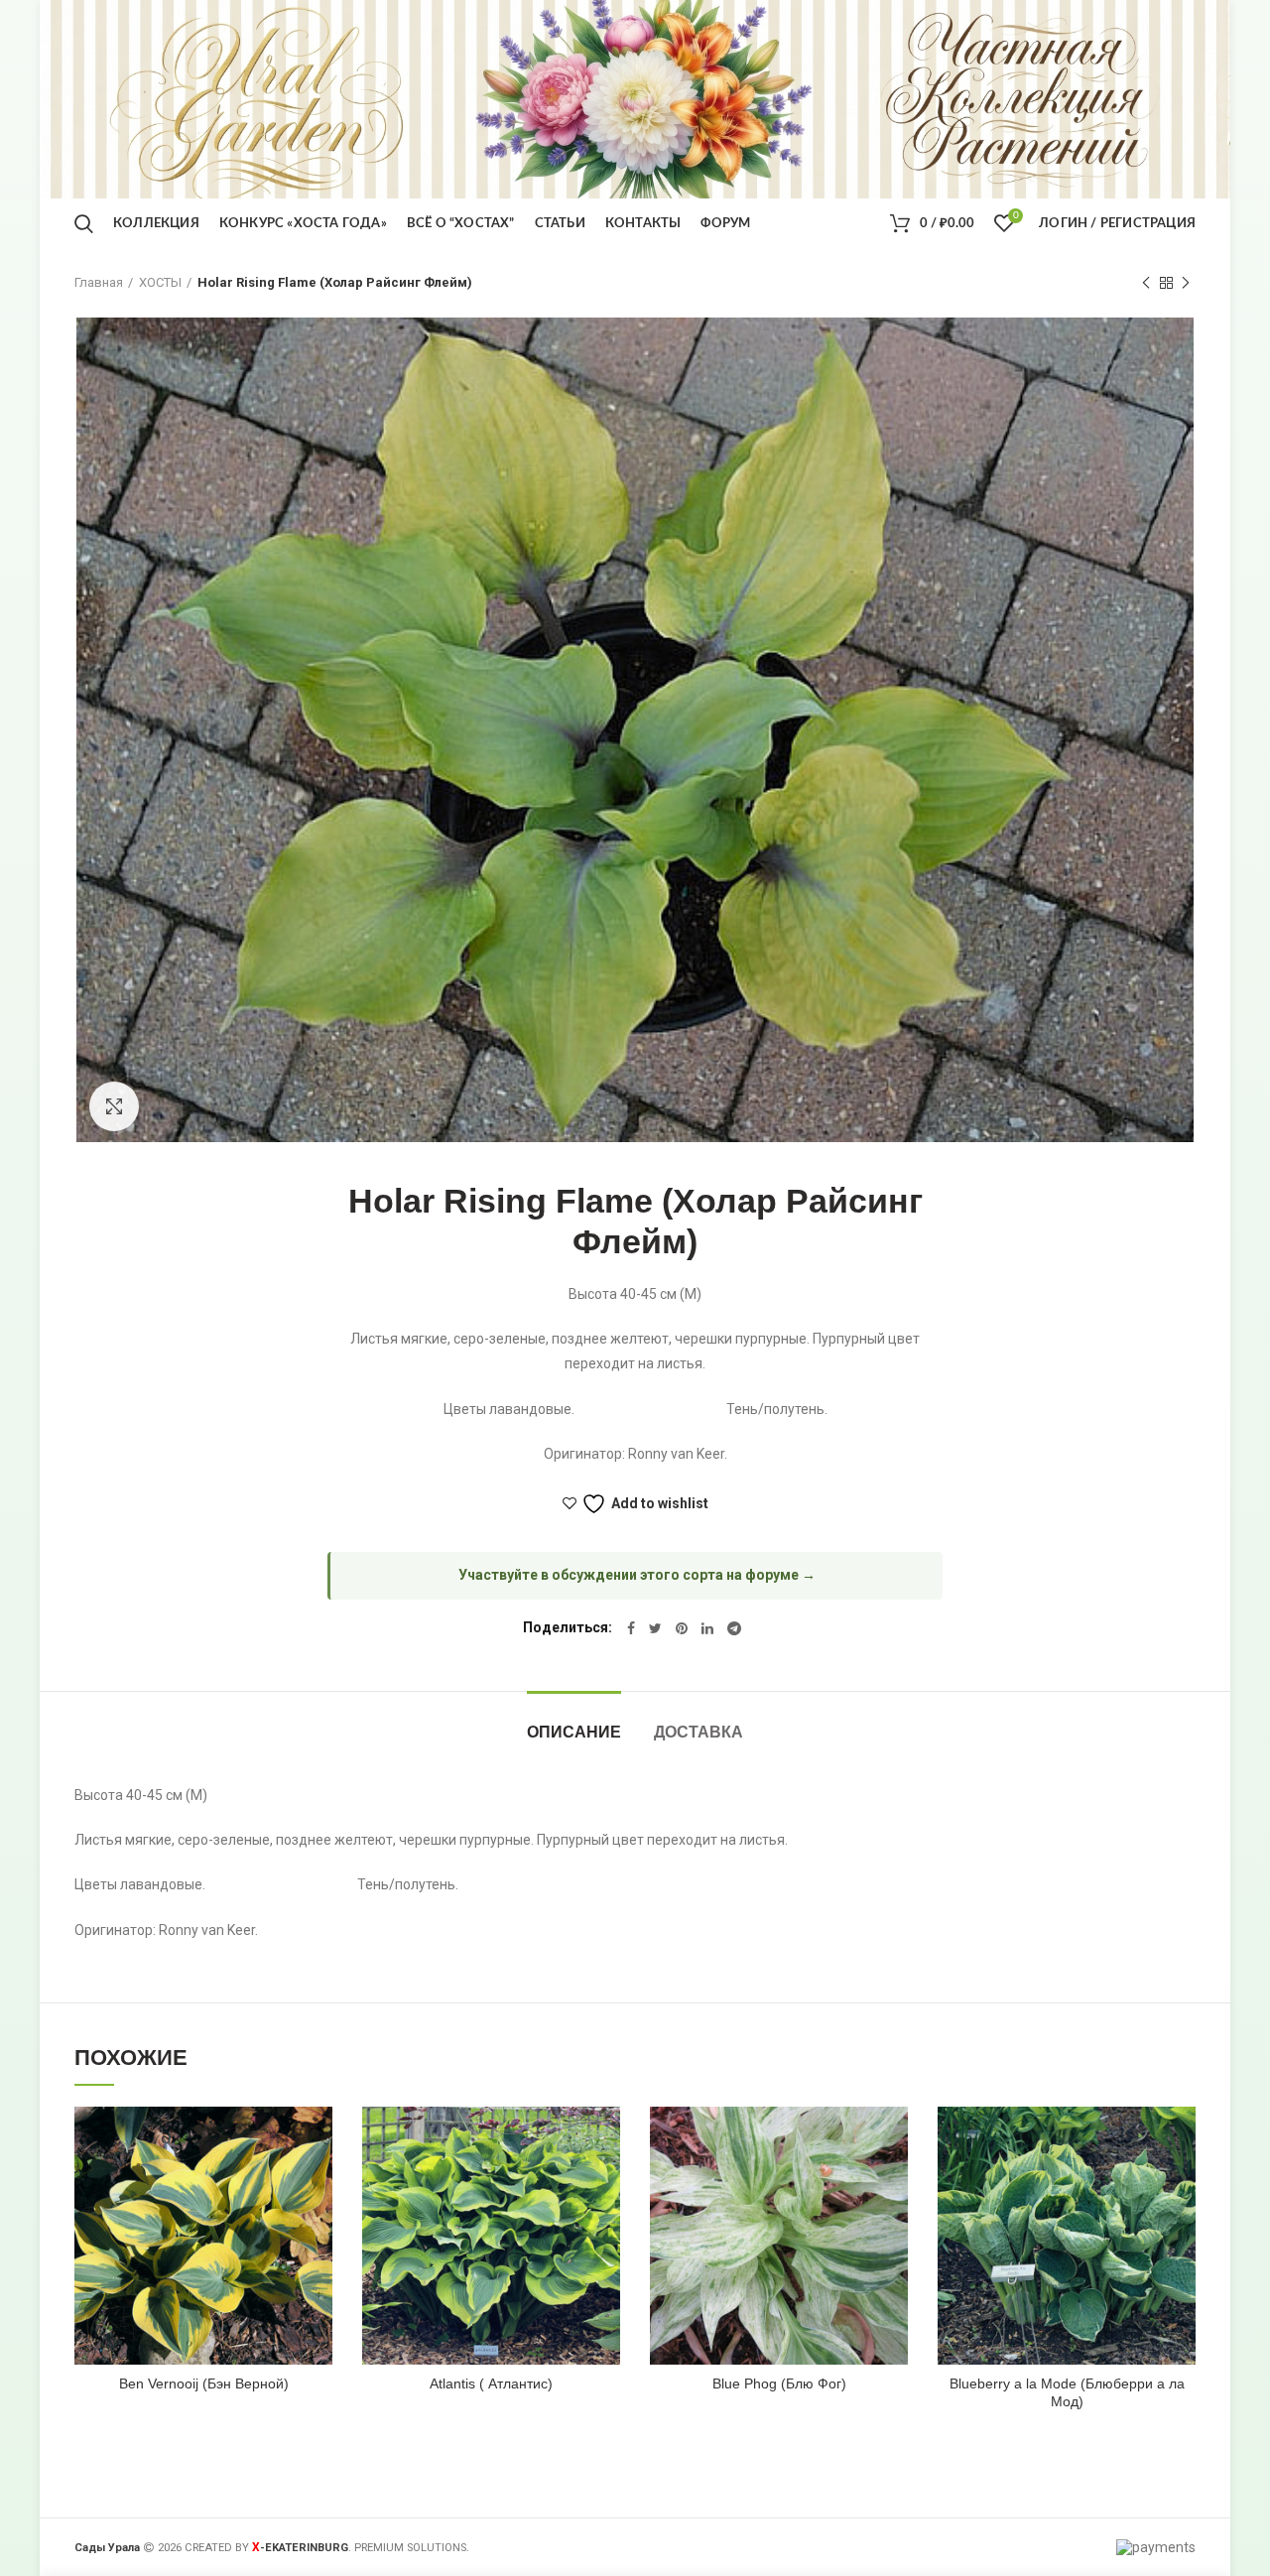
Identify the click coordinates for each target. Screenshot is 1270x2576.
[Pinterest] (682, 1628)
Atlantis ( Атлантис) (491, 2383)
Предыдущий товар (1146, 283)
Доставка (698, 1732)
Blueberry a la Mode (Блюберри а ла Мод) (1067, 2392)
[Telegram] (734, 1628)
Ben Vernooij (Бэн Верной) (204, 2383)
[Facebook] (631, 1628)
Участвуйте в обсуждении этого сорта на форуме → (637, 1575)
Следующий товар (1186, 283)
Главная (99, 282)
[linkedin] (707, 1628)
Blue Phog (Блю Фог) (779, 2383)
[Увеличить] (114, 1106)
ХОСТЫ (160, 282)
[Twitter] (655, 1628)
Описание (574, 1732)
